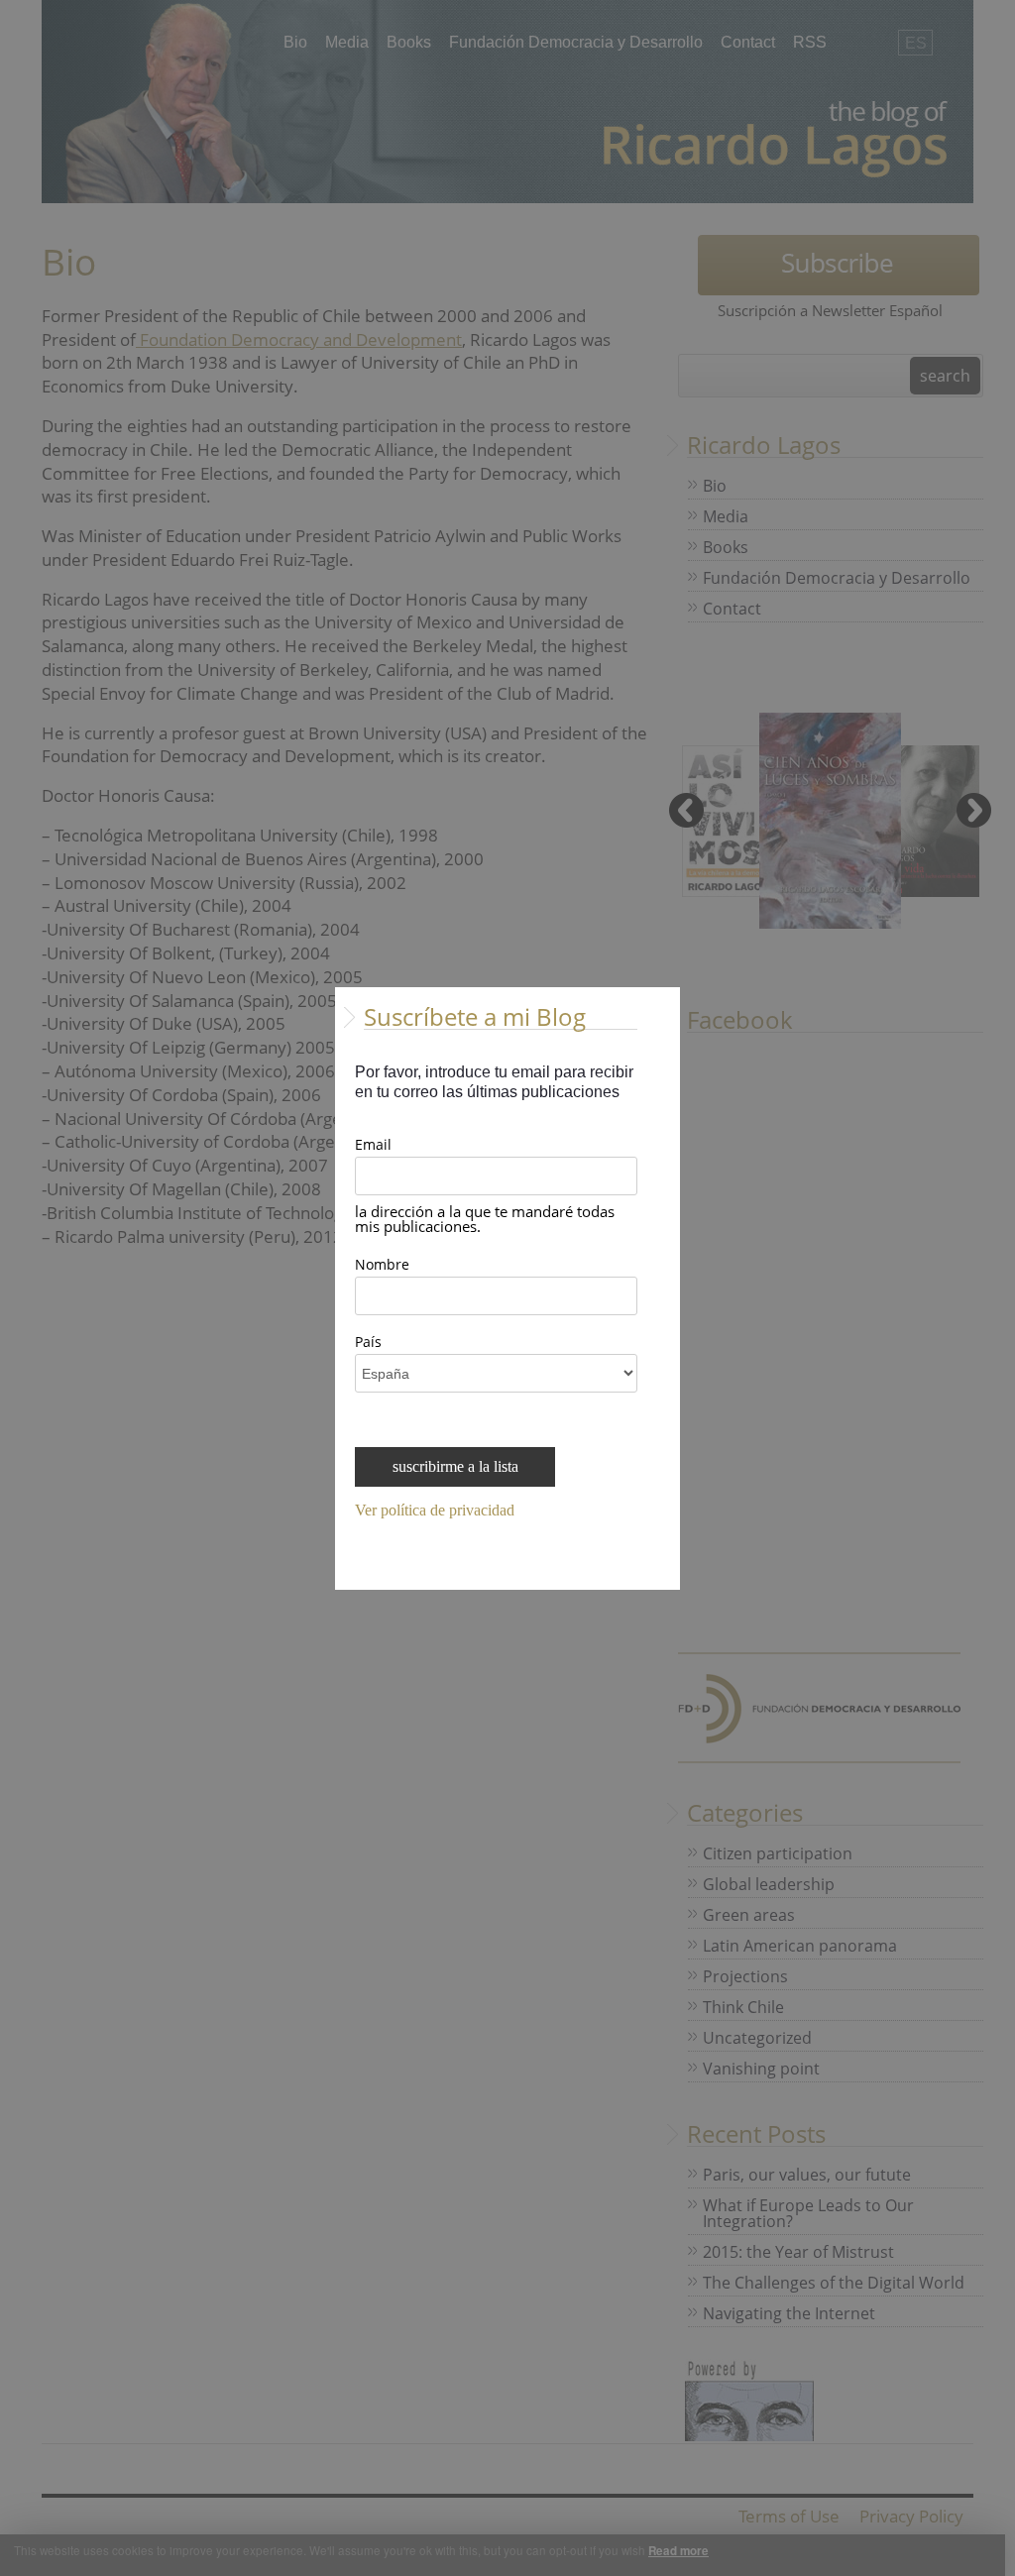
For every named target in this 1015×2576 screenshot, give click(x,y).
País (368, 1343)
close (668, 1577)
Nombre (382, 1266)
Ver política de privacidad (435, 1511)
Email (373, 1146)
